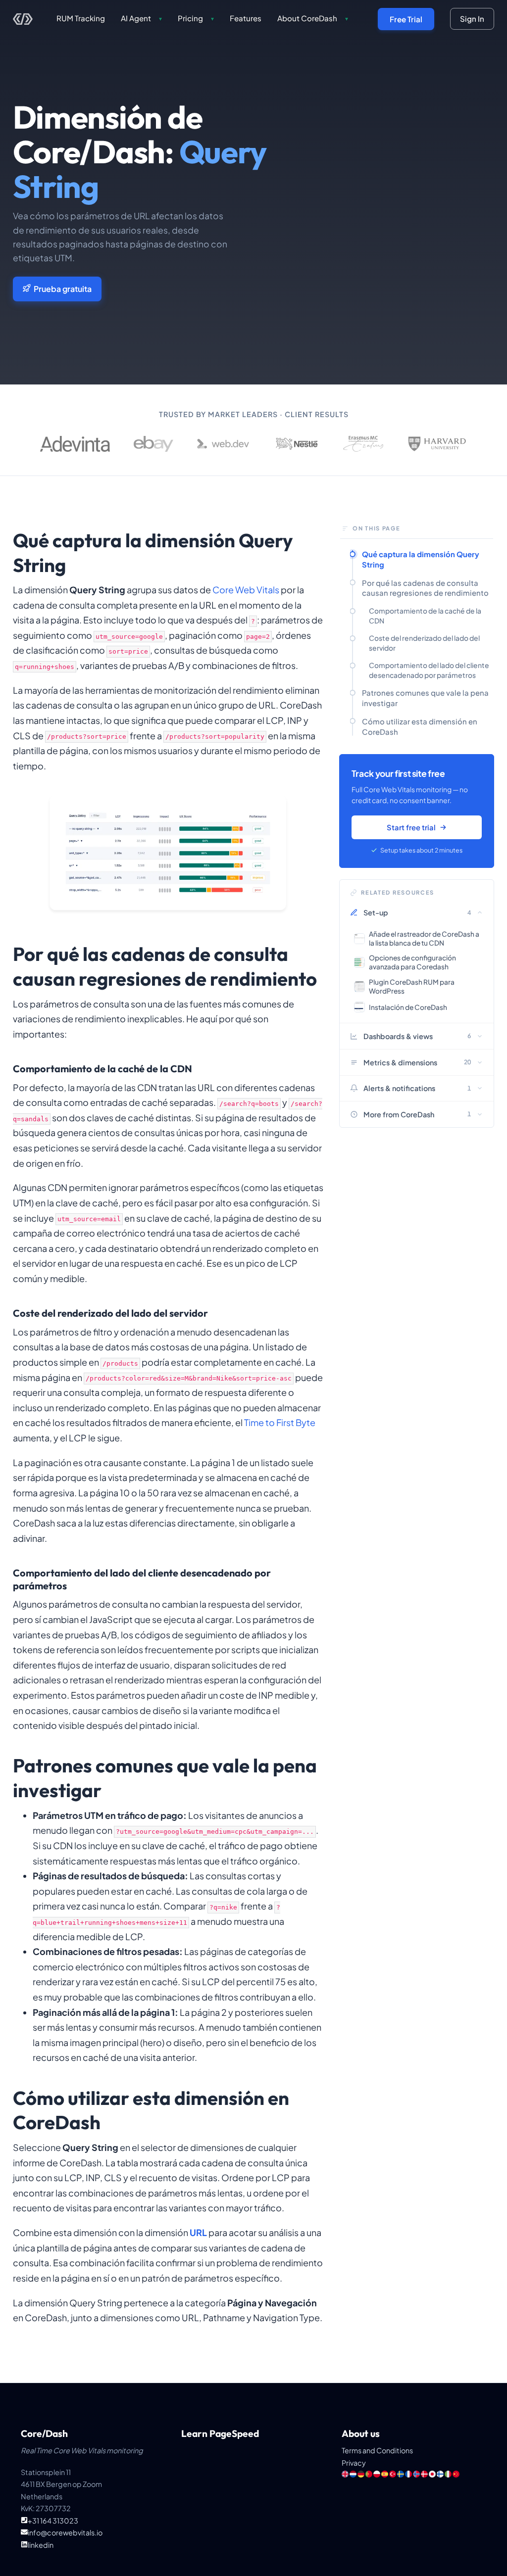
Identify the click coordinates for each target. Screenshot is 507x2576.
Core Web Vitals (246, 590)
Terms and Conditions (377, 2450)
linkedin (41, 2545)
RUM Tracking (81, 18)
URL (198, 2232)
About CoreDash (313, 18)
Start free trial (411, 827)
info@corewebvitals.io (65, 2532)
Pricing (196, 18)
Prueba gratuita (63, 289)
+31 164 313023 (53, 2521)
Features (246, 18)
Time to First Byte (280, 1422)
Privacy (354, 2463)
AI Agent (141, 18)
